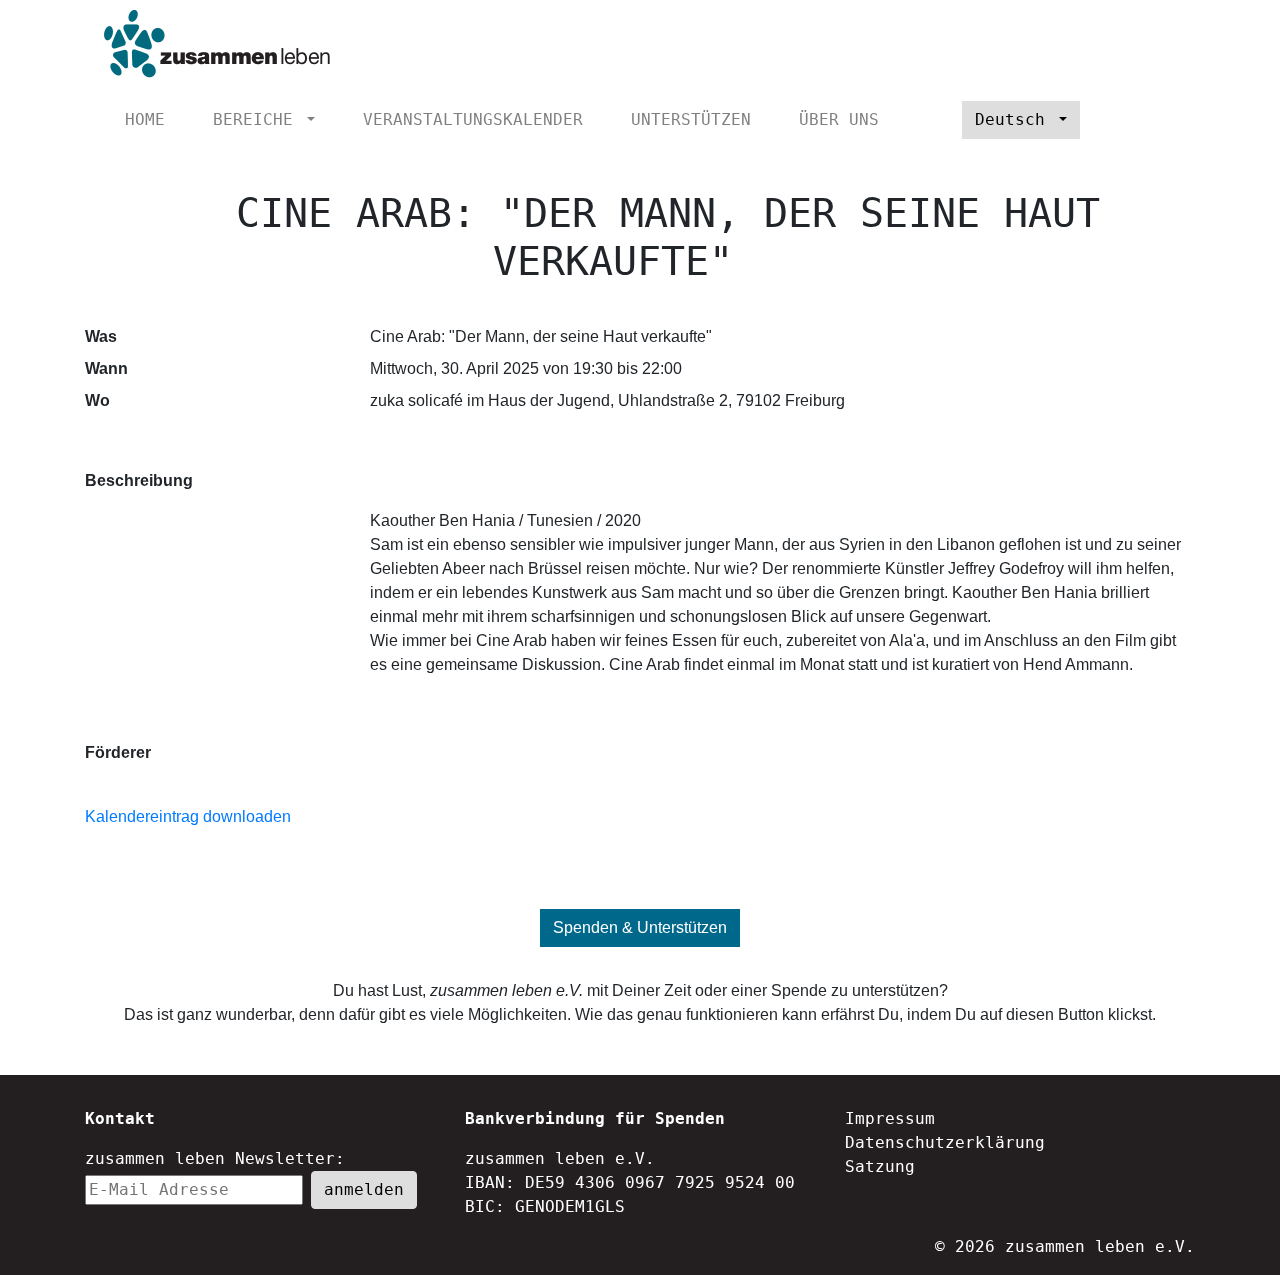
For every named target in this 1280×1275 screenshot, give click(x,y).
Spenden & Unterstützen (640, 927)
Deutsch (1015, 119)
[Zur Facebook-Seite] (1129, 120)
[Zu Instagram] (1162, 120)
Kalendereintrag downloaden (188, 816)
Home (145, 119)
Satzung (880, 1166)
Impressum (890, 1118)
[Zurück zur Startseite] (211, 44)
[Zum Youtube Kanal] (1096, 120)
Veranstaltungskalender (473, 119)
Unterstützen (691, 119)
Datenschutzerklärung (945, 1142)
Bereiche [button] (258, 119)
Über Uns (839, 119)
